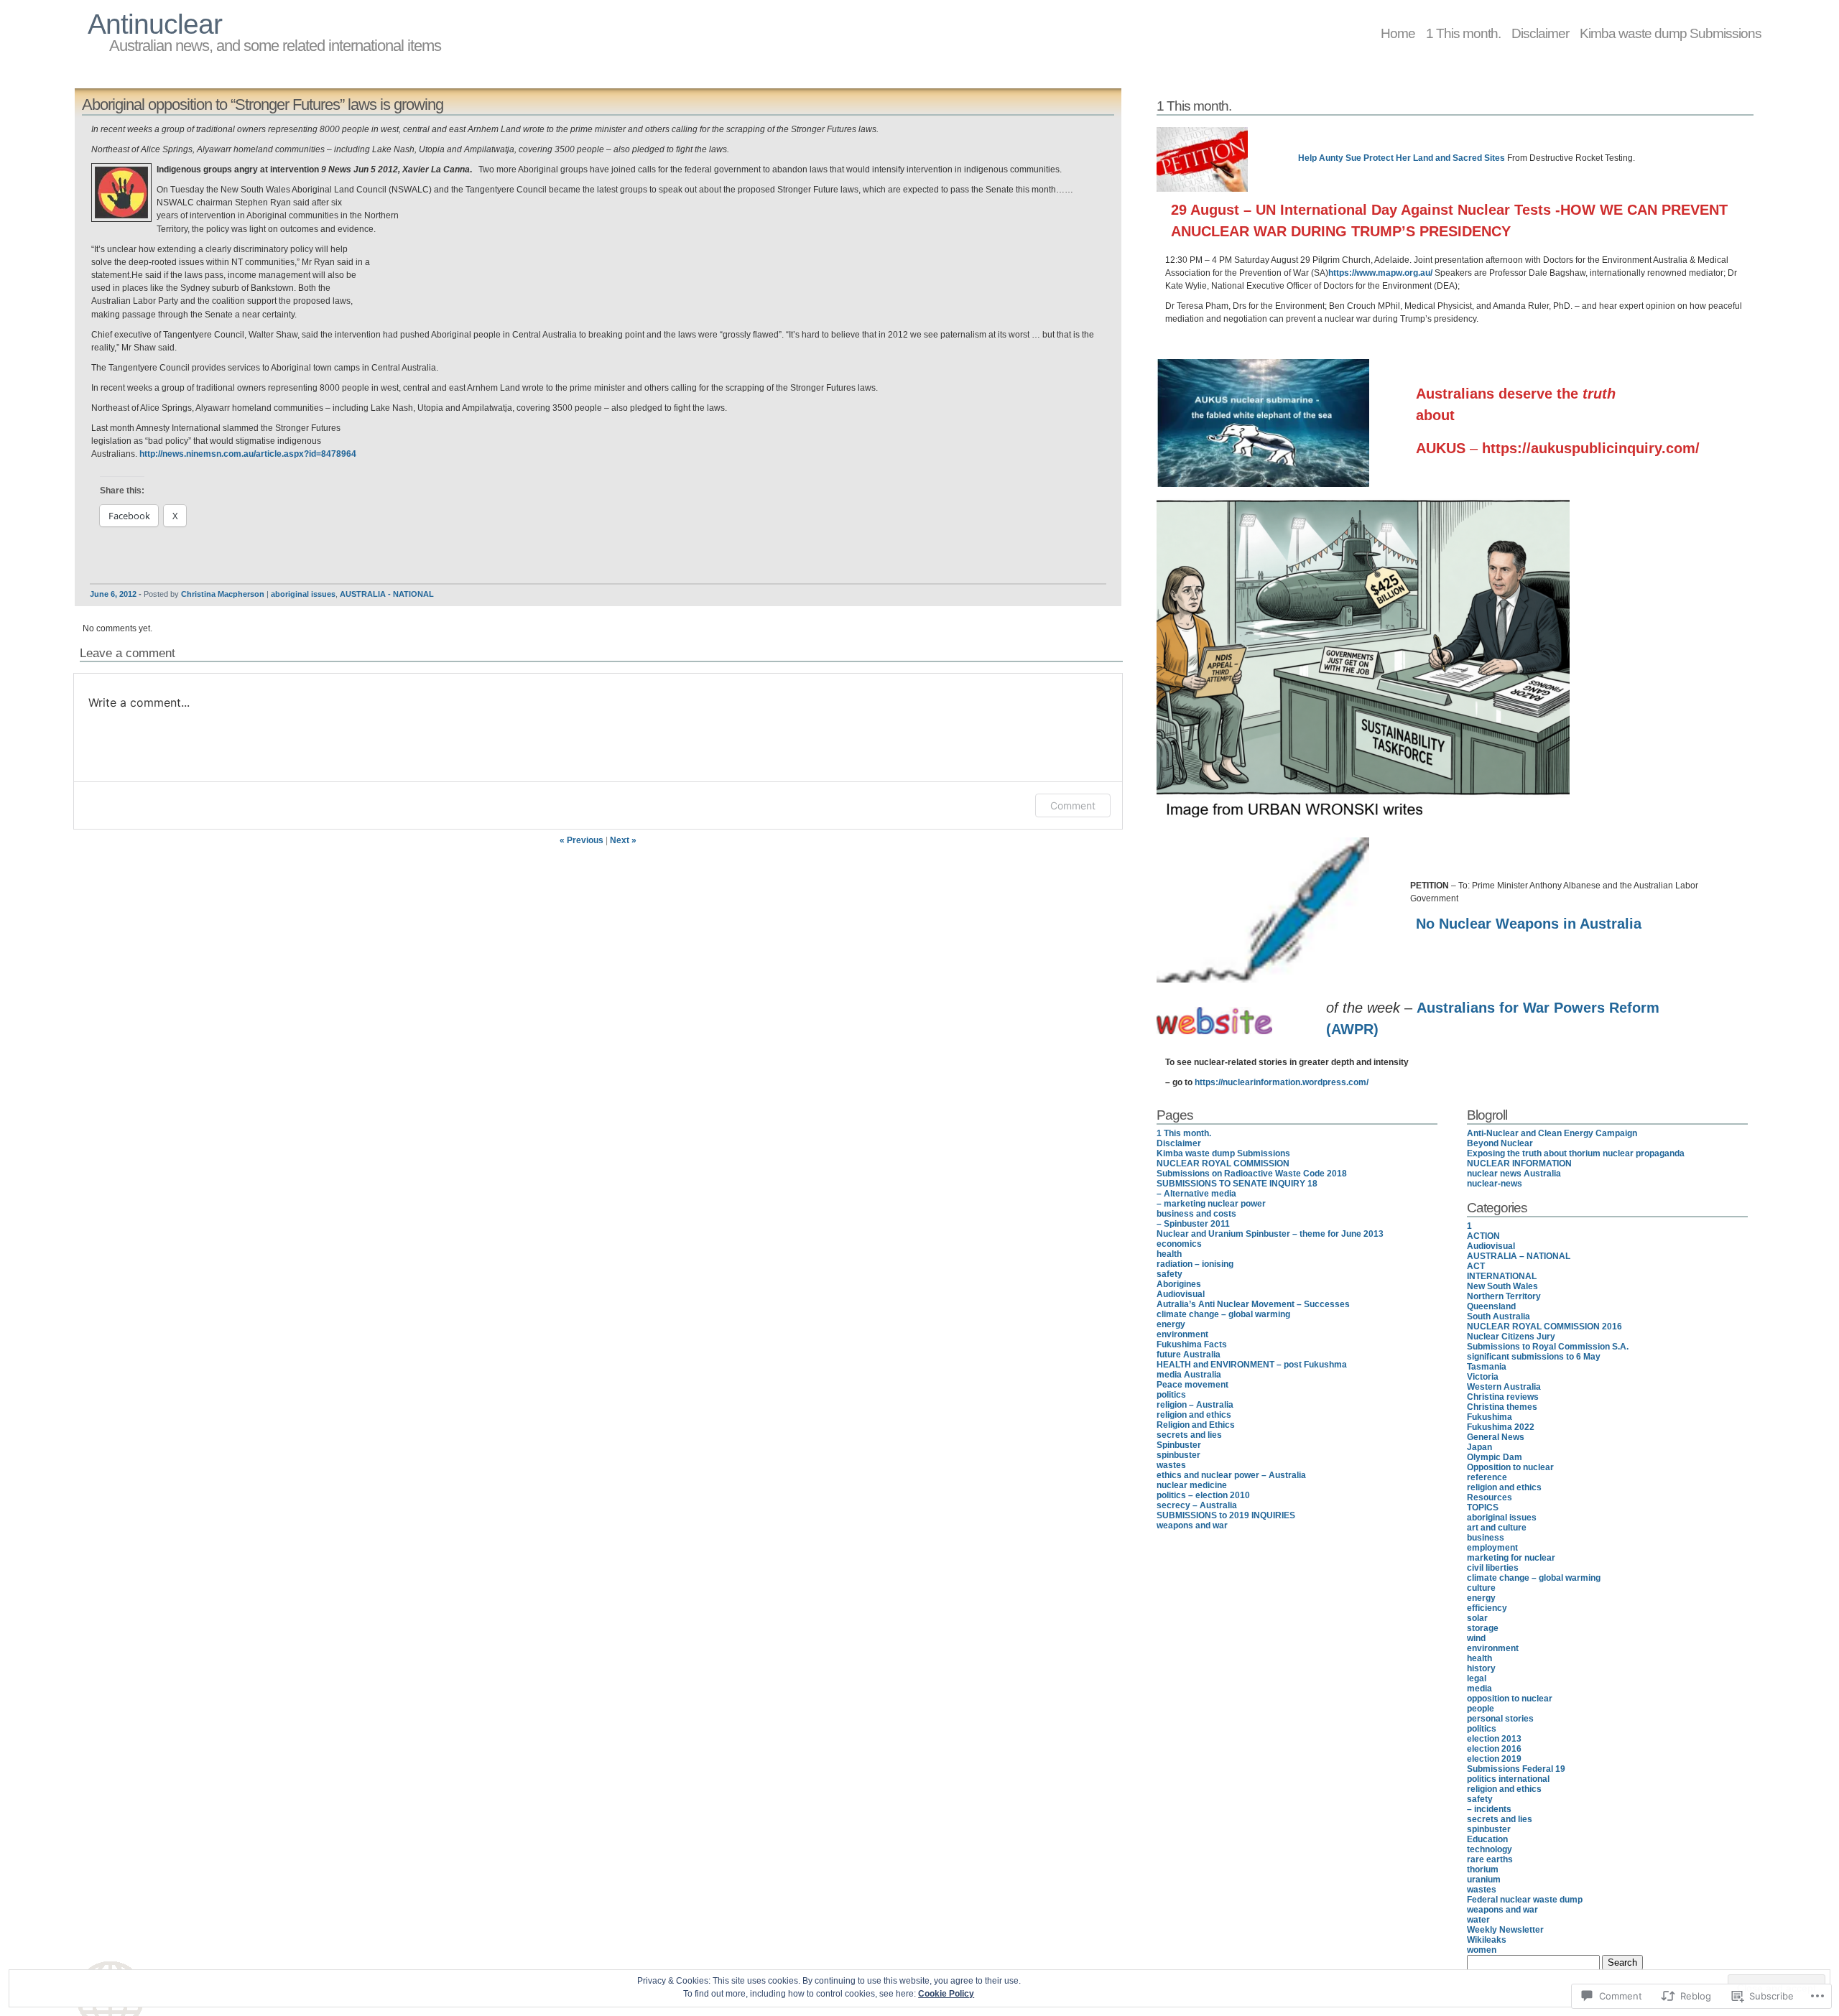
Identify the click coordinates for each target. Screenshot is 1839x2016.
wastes (1171, 1465)
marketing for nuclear (1511, 1558)
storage (1483, 1628)
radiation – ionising (1195, 1264)
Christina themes (1502, 1407)
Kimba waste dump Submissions (1671, 33)
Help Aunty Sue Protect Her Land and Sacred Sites (1402, 158)
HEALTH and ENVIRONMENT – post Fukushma (1252, 1365)
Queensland (1491, 1306)
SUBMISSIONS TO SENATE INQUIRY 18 (1237, 1184)
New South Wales (1502, 1286)
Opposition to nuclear (1510, 1467)
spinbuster (1178, 1455)
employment (1492, 1548)
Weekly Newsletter (1505, 1930)
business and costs (1196, 1214)
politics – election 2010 (1203, 1495)
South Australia (1498, 1316)
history (1481, 1668)
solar (1477, 1618)
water (1478, 1920)
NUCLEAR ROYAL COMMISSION (1223, 1163)
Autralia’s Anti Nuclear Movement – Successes (1253, 1304)
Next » (623, 840)
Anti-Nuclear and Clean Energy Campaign (1552, 1133)
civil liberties (1493, 1568)
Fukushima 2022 (1501, 1427)
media (1479, 1688)
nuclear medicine (1192, 1485)
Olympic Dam (1495, 1457)
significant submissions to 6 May (1534, 1357)
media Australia (1189, 1375)
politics (1171, 1395)
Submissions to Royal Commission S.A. (1548, 1347)
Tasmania (1487, 1367)
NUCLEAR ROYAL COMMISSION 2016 (1544, 1327)
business (1486, 1538)
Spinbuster (1179, 1445)
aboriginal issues (303, 594)
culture (1481, 1588)
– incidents (1489, 1809)
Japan (1479, 1447)
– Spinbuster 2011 (1193, 1224)
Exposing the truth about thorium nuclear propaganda (1576, 1153)
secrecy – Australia (1197, 1505)
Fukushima (1490, 1417)
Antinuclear (155, 24)
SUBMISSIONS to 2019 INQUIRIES (1226, 1515)
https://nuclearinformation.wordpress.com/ (1282, 1082)
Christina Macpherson (223, 594)
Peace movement (1192, 1385)
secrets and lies (1189, 1435)
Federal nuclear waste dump (1525, 1900)
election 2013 (1494, 1739)
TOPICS (1483, 1508)
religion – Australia (1195, 1405)
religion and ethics (1194, 1415)
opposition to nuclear (1510, 1699)
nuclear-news (1495, 1184)
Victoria (1483, 1377)
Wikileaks (1487, 1940)
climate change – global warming (1223, 1314)
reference (1487, 1477)
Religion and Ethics (1196, 1425)
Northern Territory (1504, 1296)
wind (1476, 1638)
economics (1179, 1244)
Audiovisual (1181, 1294)
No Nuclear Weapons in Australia (1529, 924)
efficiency (1487, 1608)
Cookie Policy (946, 1994)
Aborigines (1179, 1284)
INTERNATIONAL (1502, 1276)
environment (1182, 1334)
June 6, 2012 (113, 594)
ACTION (1483, 1236)
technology (1490, 1849)
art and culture (1497, 1528)
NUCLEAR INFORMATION (1519, 1163)
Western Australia (1504, 1387)
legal (1477, 1678)
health (1169, 1254)
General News (1496, 1437)
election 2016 (1494, 1749)
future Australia (1189, 1355)
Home (1398, 33)
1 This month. (1463, 33)
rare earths (1490, 1859)
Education (1487, 1839)
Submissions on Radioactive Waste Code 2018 (1252, 1174)
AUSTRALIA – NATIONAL (1519, 1256)
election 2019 (1494, 1759)
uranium (1484, 1880)
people (1481, 1709)
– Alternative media (1196, 1194)
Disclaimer (1540, 33)
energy (1171, 1324)
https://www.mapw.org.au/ (1380, 273)
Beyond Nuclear (1500, 1143)
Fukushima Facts (1192, 1344)
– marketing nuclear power (1211, 1204)
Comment (1073, 805)
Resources (1490, 1497)
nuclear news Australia (1514, 1174)
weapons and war (1192, 1525)
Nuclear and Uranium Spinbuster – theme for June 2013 (1270, 1234)
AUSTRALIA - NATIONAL (387, 594)
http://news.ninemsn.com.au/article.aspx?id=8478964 (248, 454)
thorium (1483, 1869)
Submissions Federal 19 (1516, 1769)
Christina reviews (1503, 1397)
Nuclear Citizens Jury (1511, 1337)
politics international (1508, 1779)
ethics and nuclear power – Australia (1231, 1475)
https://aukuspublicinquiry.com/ (1591, 448)
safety (1169, 1274)
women (1482, 1950)
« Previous (582, 840)
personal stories (1500, 1719)
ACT (1476, 1266)
